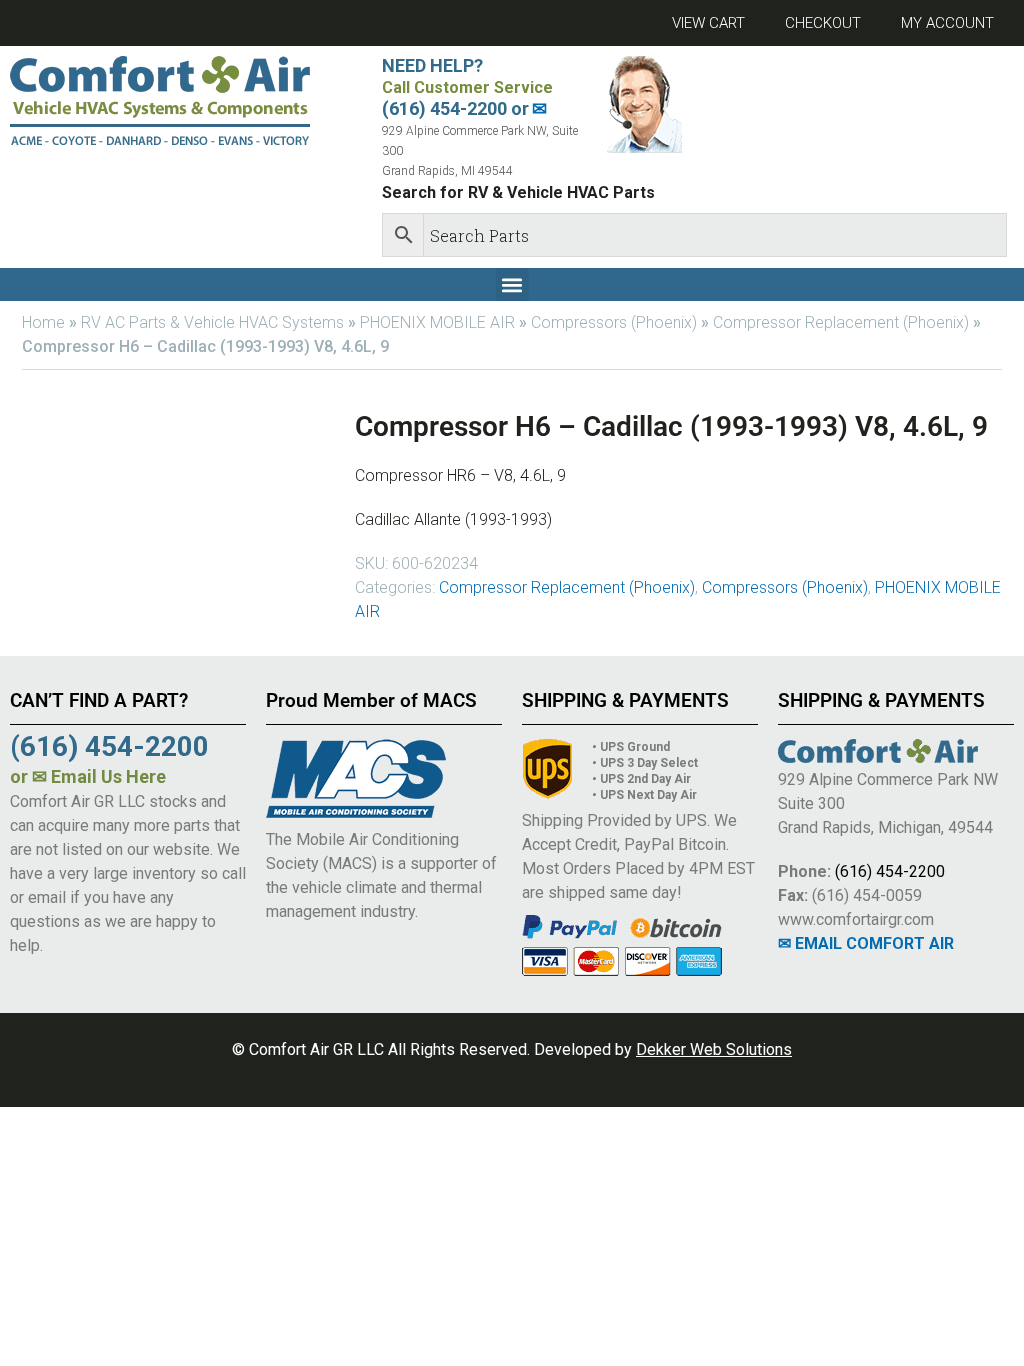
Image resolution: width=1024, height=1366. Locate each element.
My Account (947, 23)
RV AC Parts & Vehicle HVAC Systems (212, 322)
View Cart (708, 23)
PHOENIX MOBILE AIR (437, 322)
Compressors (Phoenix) (614, 322)
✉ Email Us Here (99, 776)
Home (43, 322)
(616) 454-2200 (890, 871)
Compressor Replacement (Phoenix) (841, 322)
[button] (512, 284)
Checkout (823, 23)
